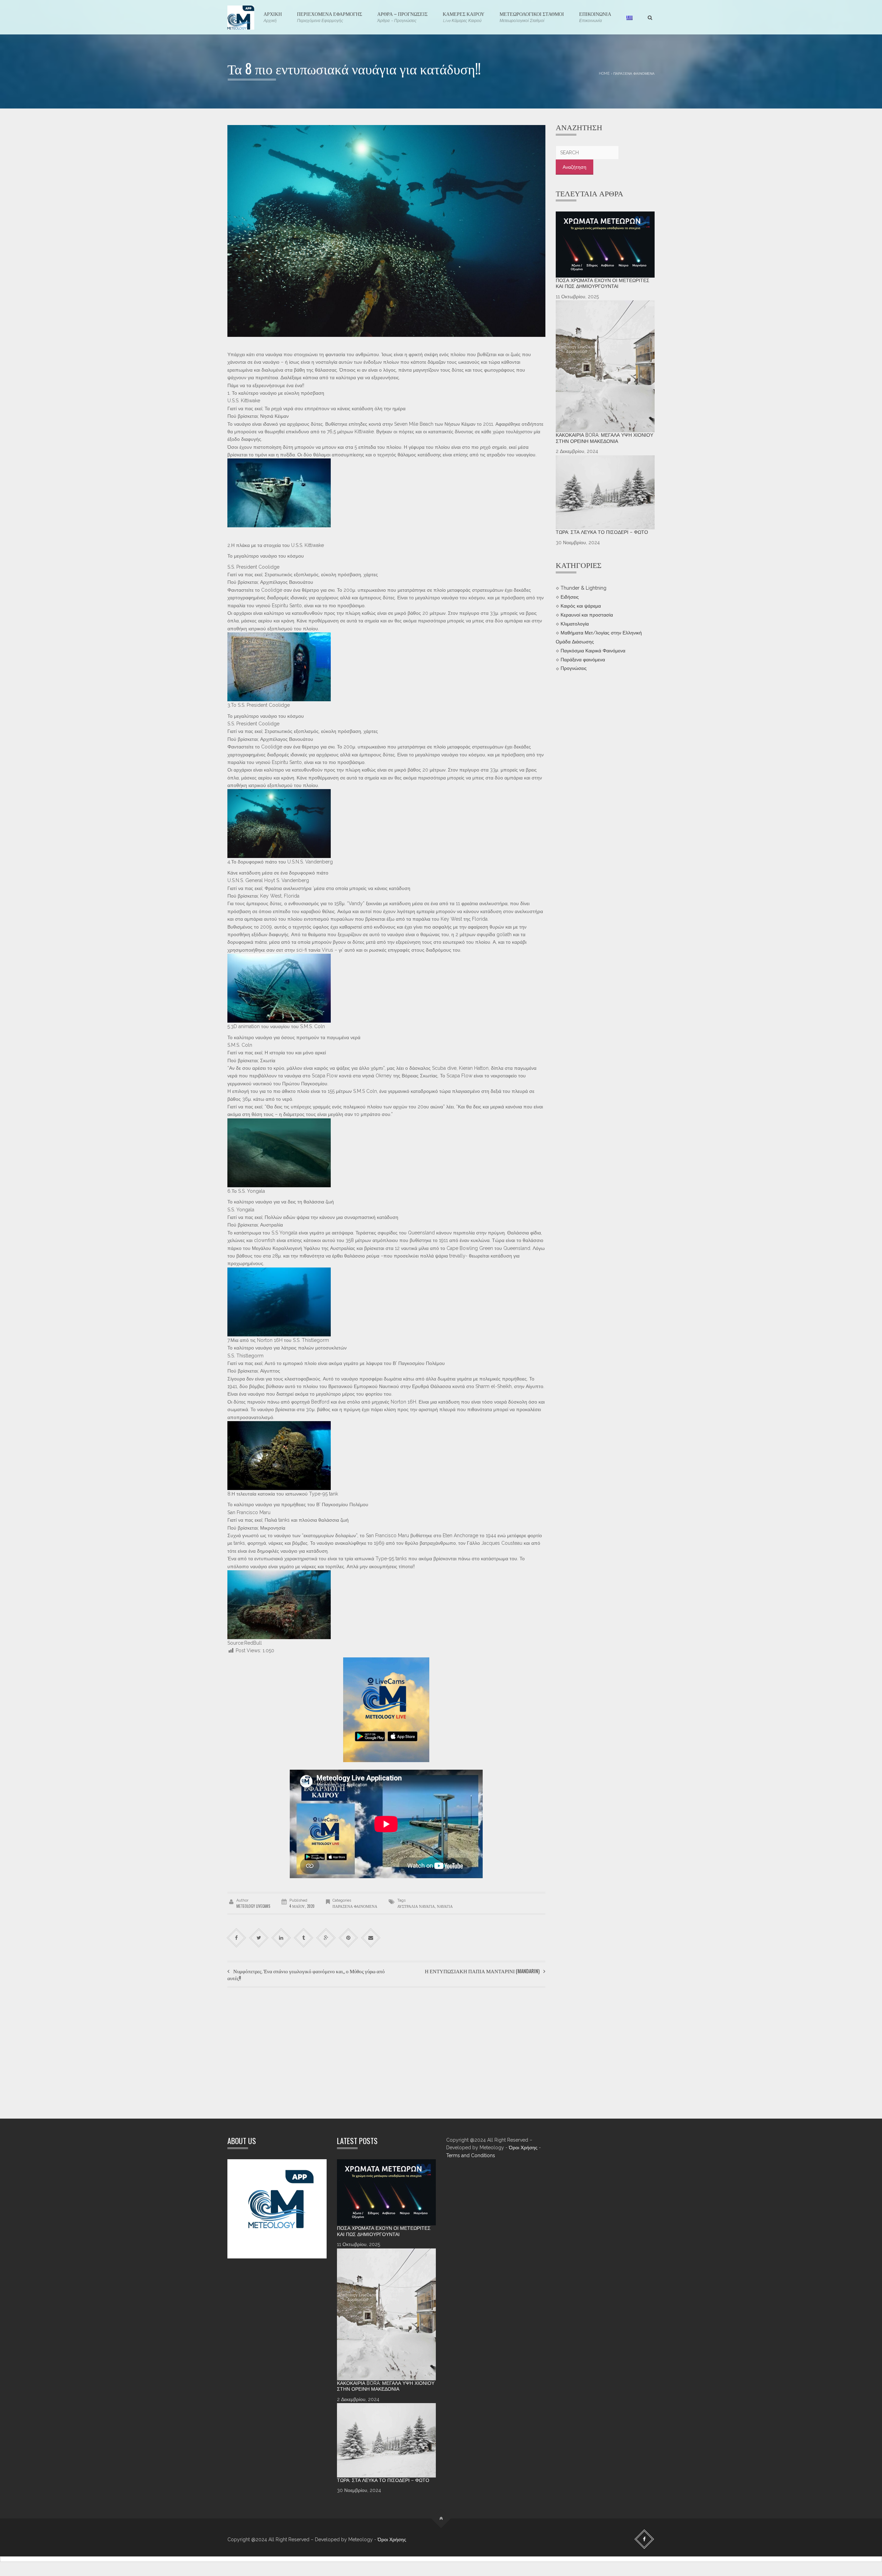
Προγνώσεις (574, 668)
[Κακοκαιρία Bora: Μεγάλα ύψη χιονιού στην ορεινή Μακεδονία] (605, 366)
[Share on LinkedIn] (281, 1938)
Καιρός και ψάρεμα (581, 606)
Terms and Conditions (471, 2155)
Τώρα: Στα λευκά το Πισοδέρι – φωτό (602, 532)
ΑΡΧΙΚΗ (273, 17)
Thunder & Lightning (583, 588)
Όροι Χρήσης (523, 2148)
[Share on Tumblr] (304, 1938)
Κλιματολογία (575, 623)
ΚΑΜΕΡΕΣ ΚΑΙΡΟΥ (464, 17)
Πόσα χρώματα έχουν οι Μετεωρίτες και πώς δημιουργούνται (603, 283)
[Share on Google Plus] (326, 1938)
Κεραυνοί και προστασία (587, 615)
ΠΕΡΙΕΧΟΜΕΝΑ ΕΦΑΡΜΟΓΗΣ (330, 17)
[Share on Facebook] (237, 1938)
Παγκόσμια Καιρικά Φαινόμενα (593, 650)
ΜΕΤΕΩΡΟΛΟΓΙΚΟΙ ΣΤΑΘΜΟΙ (532, 17)
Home (604, 73)
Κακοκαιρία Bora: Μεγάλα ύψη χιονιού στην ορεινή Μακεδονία (604, 438)
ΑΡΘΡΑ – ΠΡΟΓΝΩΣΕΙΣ (402, 17)
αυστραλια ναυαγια (416, 1906)
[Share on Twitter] (259, 1938)
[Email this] (371, 1938)
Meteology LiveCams (253, 1906)
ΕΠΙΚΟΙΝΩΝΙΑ (595, 17)
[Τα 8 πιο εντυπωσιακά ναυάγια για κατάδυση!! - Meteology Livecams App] (241, 17)
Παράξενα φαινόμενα (634, 73)
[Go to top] (441, 2519)
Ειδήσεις (570, 597)
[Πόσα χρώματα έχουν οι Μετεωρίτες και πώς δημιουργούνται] (605, 245)
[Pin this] (348, 1938)
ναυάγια (445, 1906)
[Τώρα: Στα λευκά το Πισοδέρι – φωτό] (605, 493)
